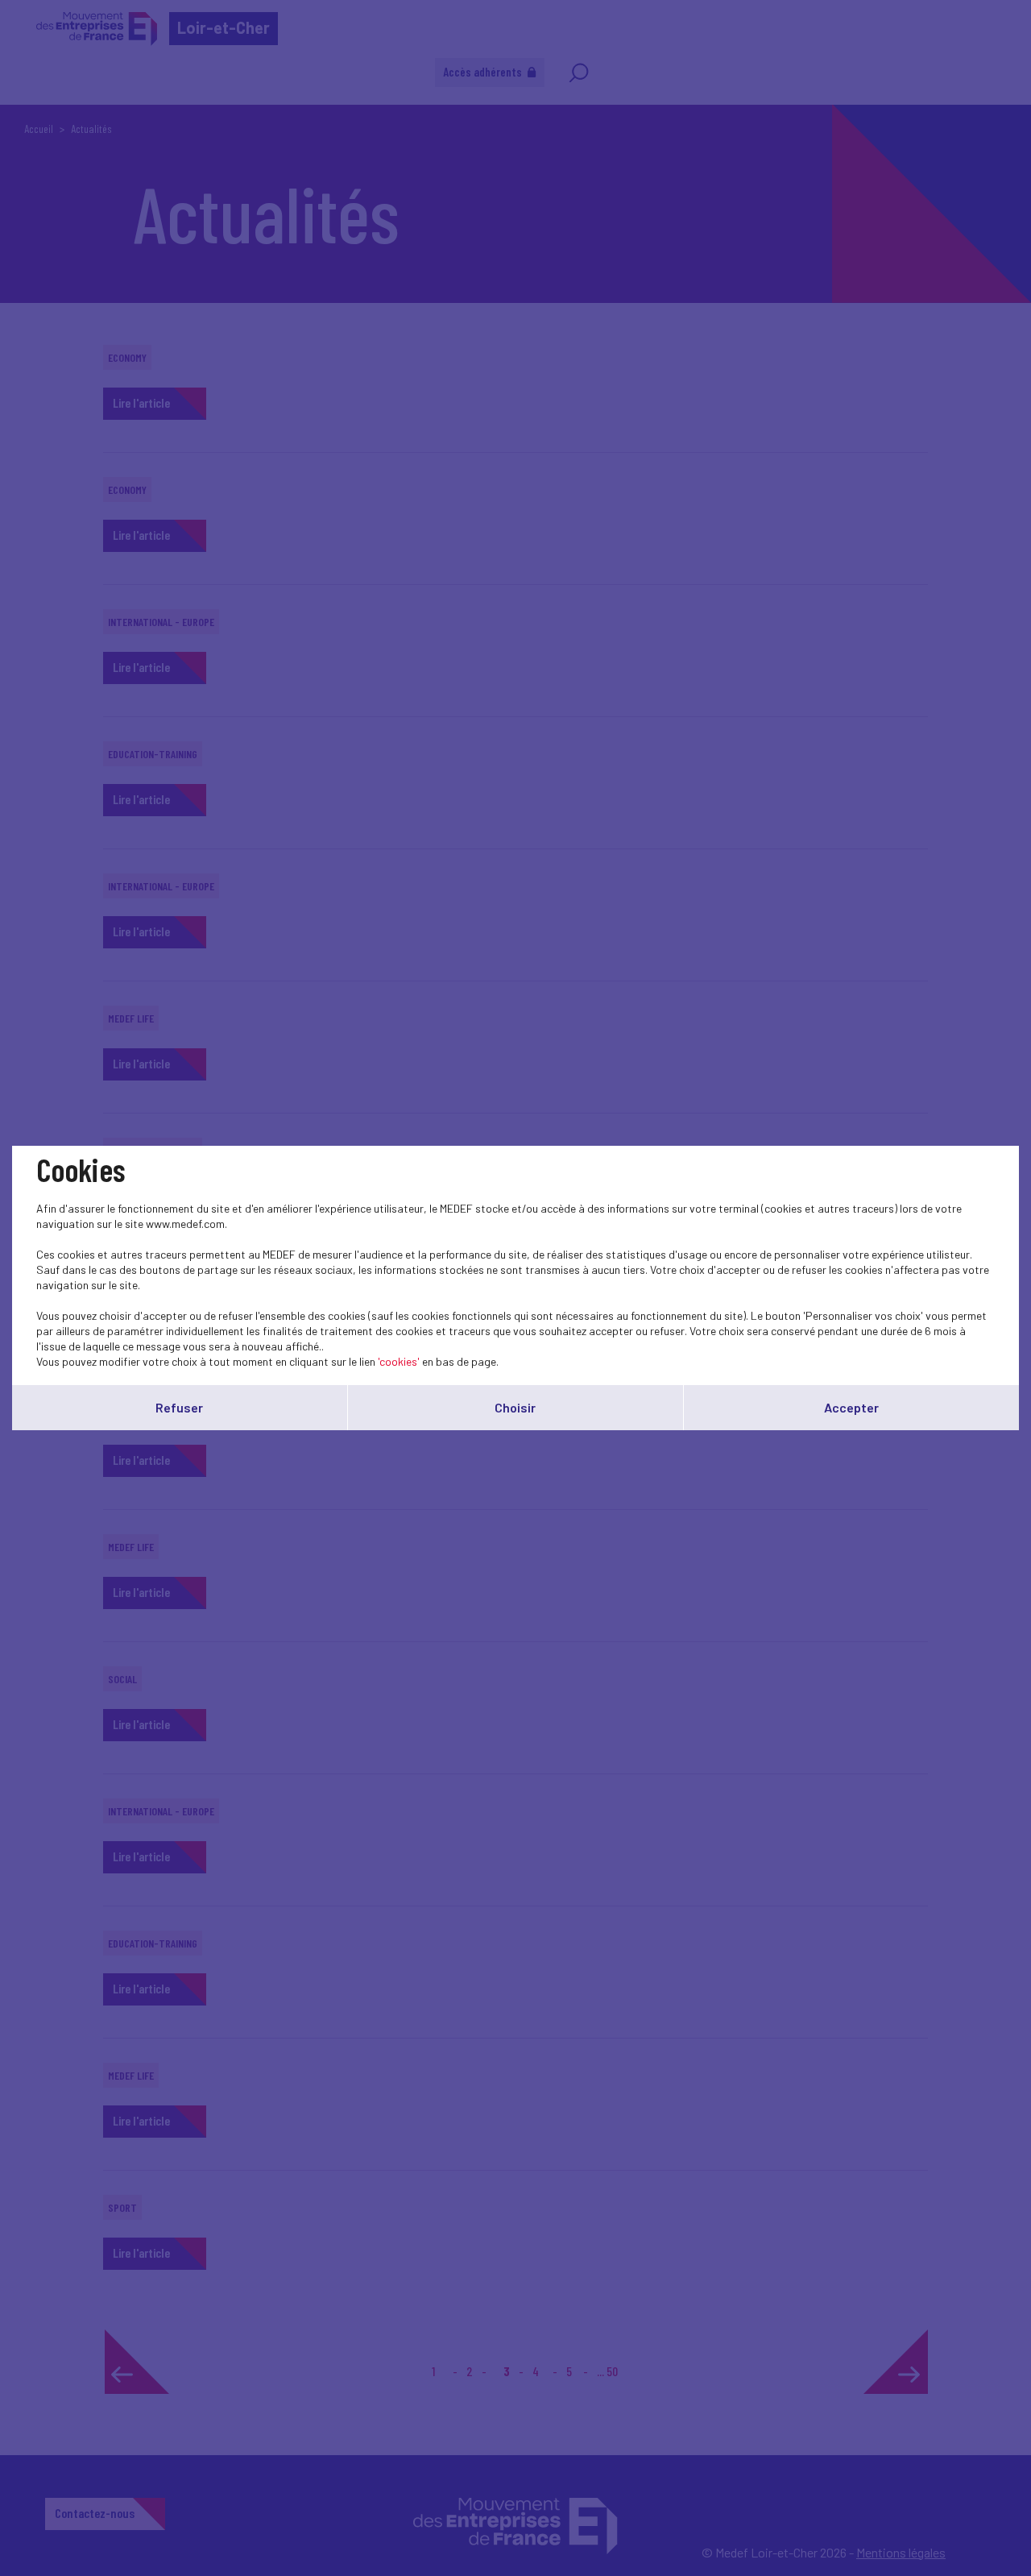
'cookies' (399, 1361)
